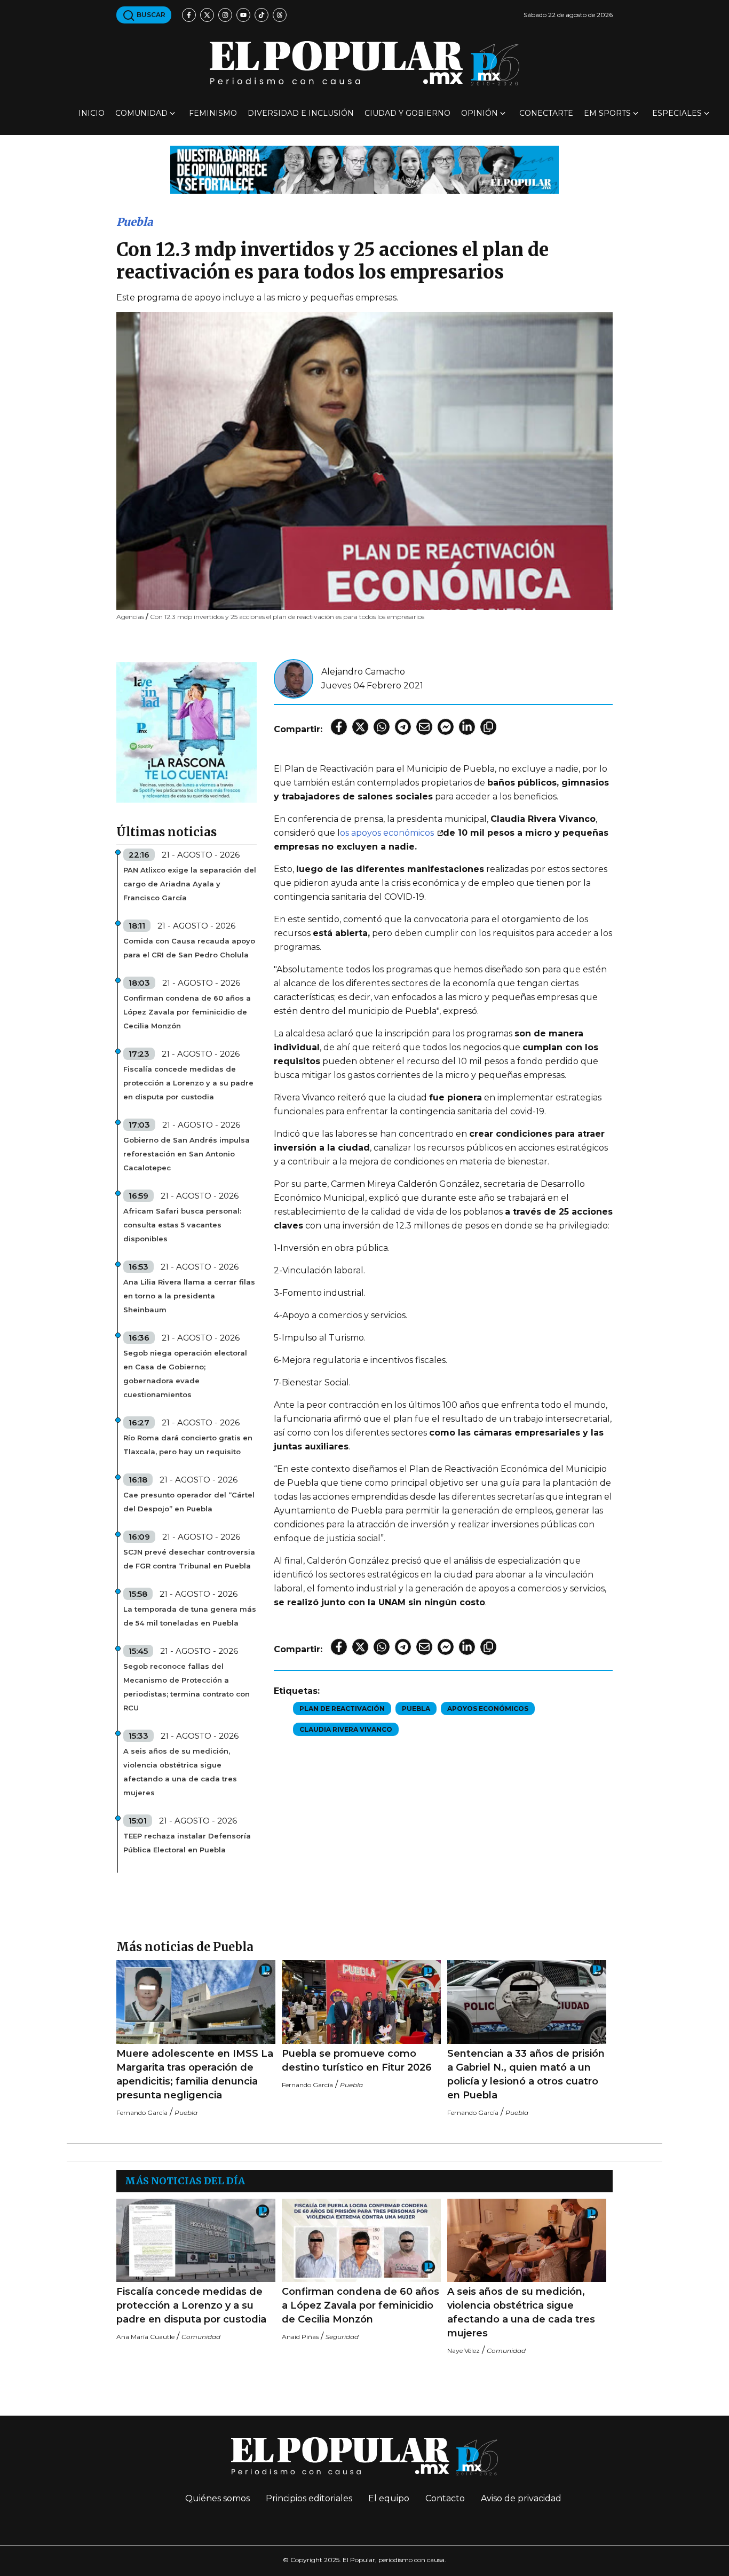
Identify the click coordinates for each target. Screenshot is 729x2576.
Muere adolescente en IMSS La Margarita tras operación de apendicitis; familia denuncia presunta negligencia (195, 2074)
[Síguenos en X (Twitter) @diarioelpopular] (207, 15)
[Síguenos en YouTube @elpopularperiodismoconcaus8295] (243, 15)
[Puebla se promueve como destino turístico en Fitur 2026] (361, 2002)
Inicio (92, 113)
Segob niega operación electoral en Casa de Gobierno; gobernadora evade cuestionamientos (185, 1374)
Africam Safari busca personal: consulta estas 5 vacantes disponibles (182, 1225)
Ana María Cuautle (145, 2337)
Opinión (480, 113)
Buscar (150, 15)
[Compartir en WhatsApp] (382, 727)
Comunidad (141, 113)
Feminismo (213, 113)
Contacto (445, 2498)
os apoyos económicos (388, 833)
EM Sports (607, 113)
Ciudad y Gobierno (407, 113)
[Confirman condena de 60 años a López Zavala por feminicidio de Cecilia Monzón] (361, 2241)
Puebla (134, 222)
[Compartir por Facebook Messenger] (446, 727)
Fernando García (142, 2113)
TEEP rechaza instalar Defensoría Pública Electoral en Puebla (187, 1843)
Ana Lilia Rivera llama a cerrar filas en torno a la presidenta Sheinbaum (189, 1296)
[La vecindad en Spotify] (187, 732)
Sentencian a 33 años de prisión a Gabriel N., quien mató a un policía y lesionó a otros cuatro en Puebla (526, 2074)
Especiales (677, 113)
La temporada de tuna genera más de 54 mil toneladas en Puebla (190, 1616)
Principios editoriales (309, 2498)
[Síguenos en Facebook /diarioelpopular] (189, 15)
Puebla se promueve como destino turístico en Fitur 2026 (357, 2060)
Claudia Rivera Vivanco (346, 1729)
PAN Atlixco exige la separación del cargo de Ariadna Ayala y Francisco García (190, 884)
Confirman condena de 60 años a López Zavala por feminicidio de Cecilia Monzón (187, 1012)
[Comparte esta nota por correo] (424, 727)
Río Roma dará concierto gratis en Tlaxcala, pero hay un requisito (188, 1445)
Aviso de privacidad (521, 2498)
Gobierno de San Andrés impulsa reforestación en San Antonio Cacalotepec (187, 1154)
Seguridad (342, 2337)
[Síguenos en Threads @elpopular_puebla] (280, 15)
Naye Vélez (463, 2351)
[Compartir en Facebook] (339, 727)
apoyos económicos (488, 1709)
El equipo (389, 2498)
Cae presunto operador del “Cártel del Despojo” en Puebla (189, 1502)
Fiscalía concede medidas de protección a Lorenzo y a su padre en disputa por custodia (188, 1083)
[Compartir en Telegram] (403, 727)
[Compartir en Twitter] (360, 727)
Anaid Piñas (300, 2337)
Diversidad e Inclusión (301, 113)
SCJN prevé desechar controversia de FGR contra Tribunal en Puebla (189, 1559)
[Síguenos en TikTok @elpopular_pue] (262, 15)
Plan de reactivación (342, 1709)
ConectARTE (546, 113)
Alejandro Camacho (363, 672)
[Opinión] (364, 169)
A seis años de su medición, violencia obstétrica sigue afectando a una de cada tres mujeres (180, 1772)
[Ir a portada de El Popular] (364, 63)
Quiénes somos (217, 2498)
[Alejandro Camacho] (294, 678)
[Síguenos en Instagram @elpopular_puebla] (225, 15)
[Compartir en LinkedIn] (467, 727)
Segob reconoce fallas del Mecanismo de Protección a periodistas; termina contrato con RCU (187, 1687)
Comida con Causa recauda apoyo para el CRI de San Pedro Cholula (189, 948)
